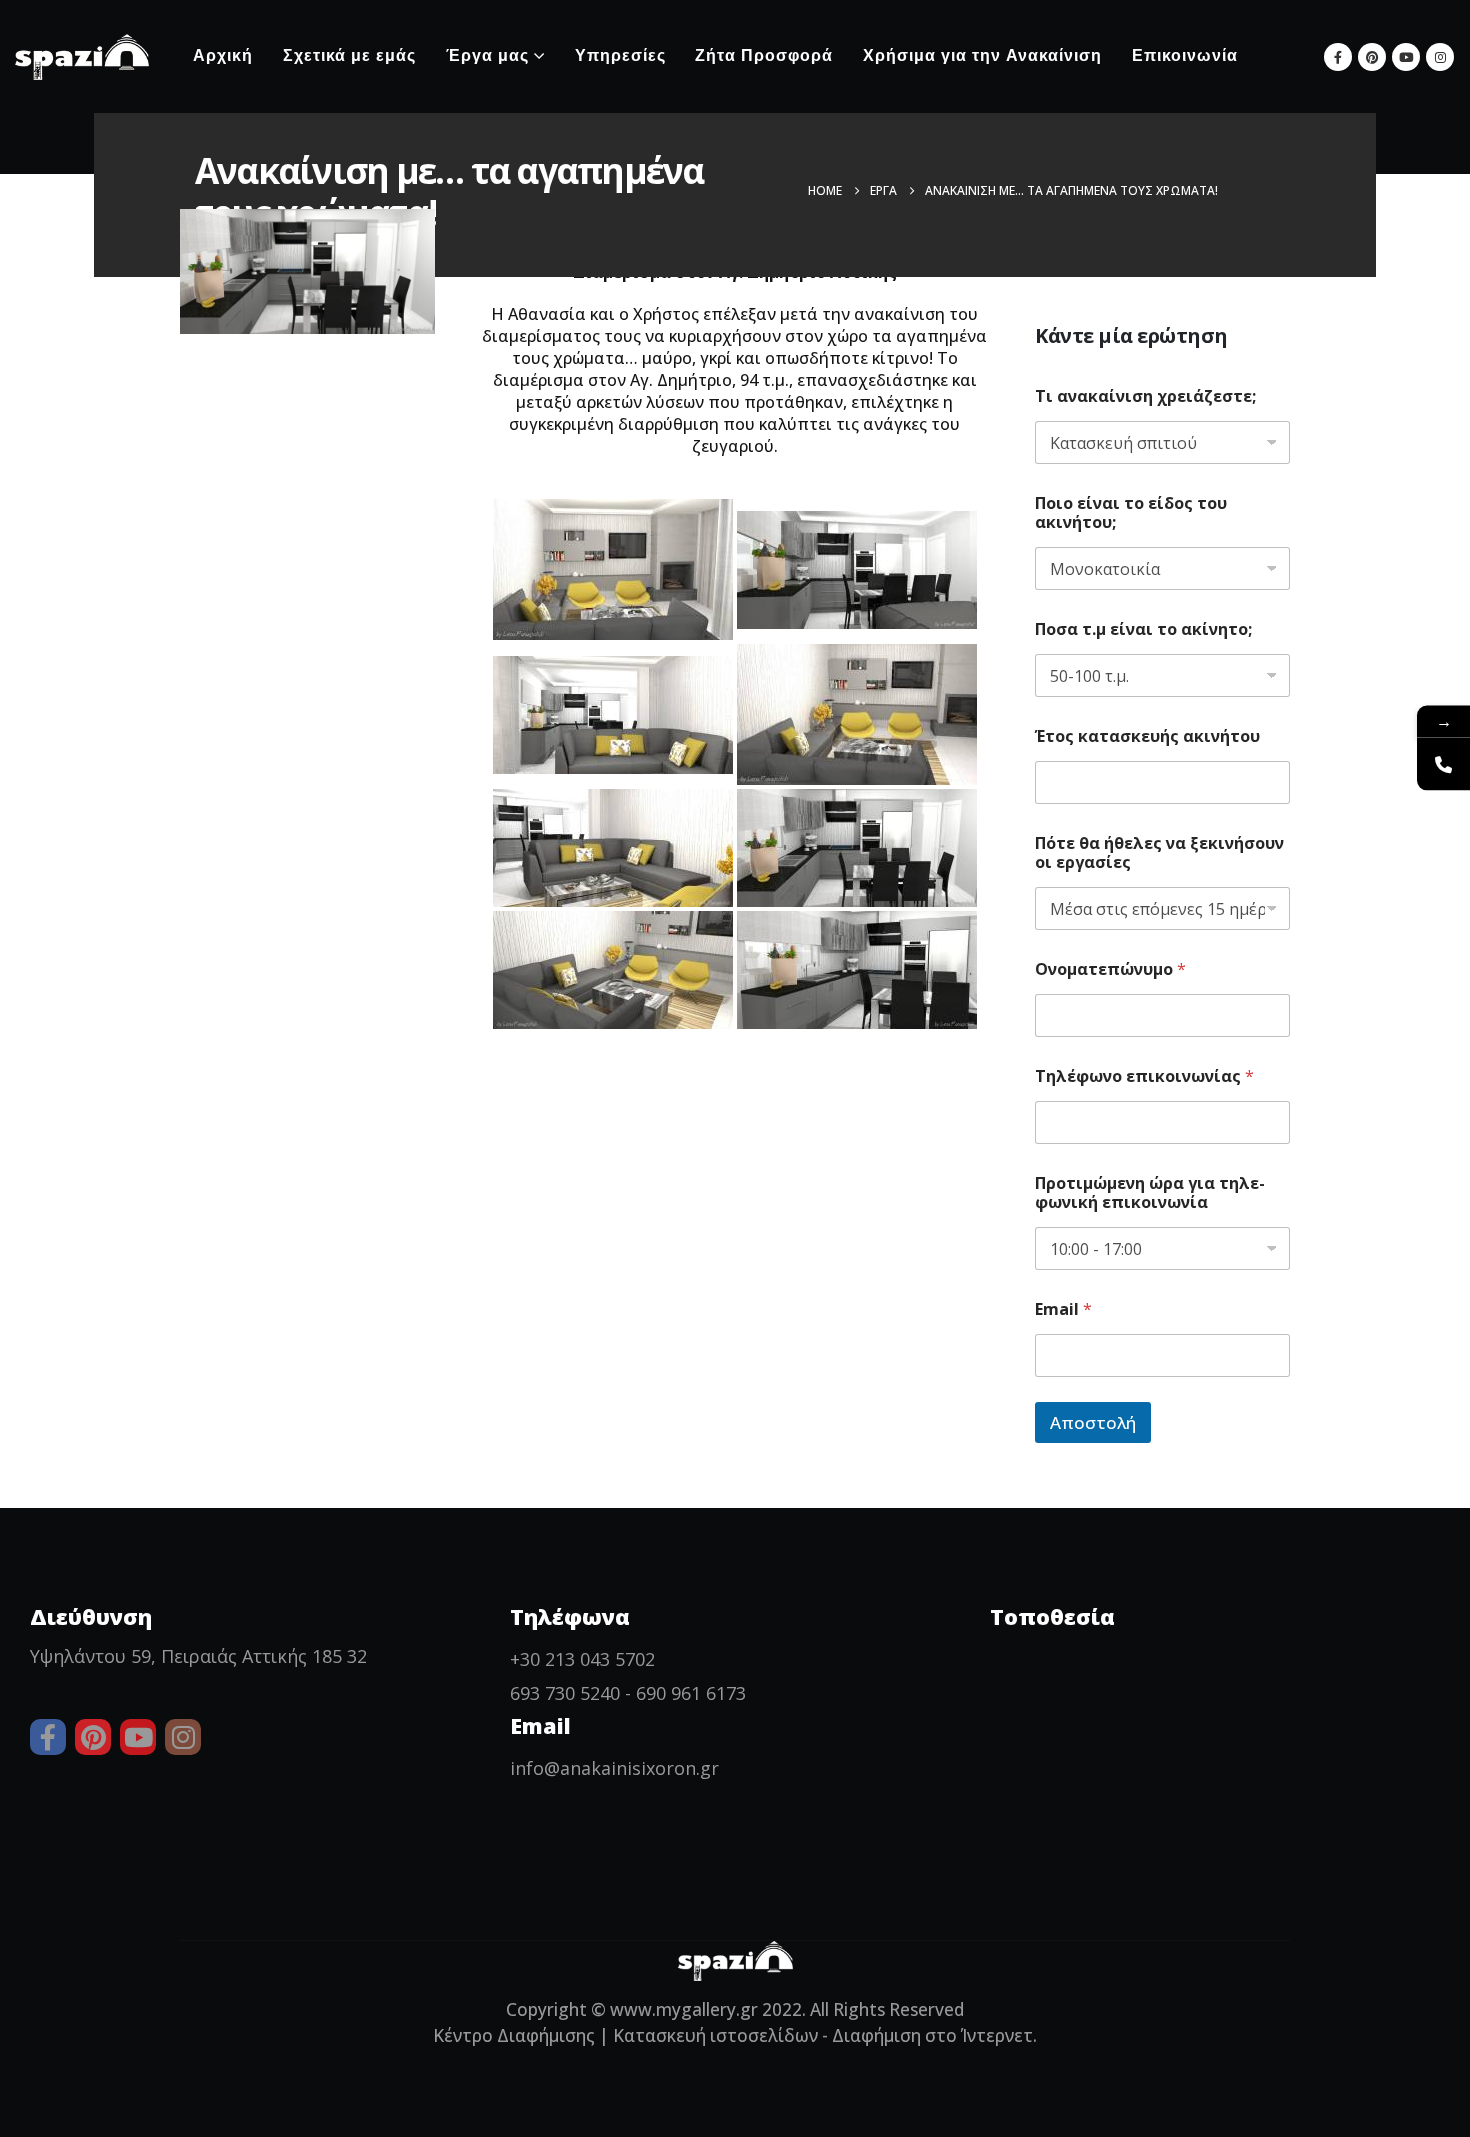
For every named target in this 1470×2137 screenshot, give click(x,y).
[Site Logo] (82, 57)
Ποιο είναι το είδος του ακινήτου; (1131, 513)
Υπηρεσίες (620, 57)
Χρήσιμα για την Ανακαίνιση (982, 57)
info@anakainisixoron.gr (614, 1768)
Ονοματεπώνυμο (1110, 969)
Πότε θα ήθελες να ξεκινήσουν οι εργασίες (1159, 853)
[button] (1278, 57)
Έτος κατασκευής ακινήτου (1147, 736)
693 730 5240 (565, 1693)
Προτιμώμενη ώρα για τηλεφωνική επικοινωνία (1150, 1193)
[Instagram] (1440, 57)
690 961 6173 (691, 1693)
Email (1063, 1309)
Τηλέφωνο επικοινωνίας (1144, 1076)
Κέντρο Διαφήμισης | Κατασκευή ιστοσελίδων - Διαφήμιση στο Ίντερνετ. (735, 2035)
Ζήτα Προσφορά (764, 57)
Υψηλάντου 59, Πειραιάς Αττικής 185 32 (198, 1656)
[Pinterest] (1372, 57)
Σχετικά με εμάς (349, 57)
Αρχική (223, 57)
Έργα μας (487, 57)
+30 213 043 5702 (582, 1659)
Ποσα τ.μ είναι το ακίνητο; (1143, 629)
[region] (735, 2089)
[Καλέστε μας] (1443, 763)
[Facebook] (1338, 57)
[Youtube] (1406, 57)
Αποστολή (1093, 1422)
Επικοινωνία (1185, 57)
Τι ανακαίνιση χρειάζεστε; (1145, 396)
